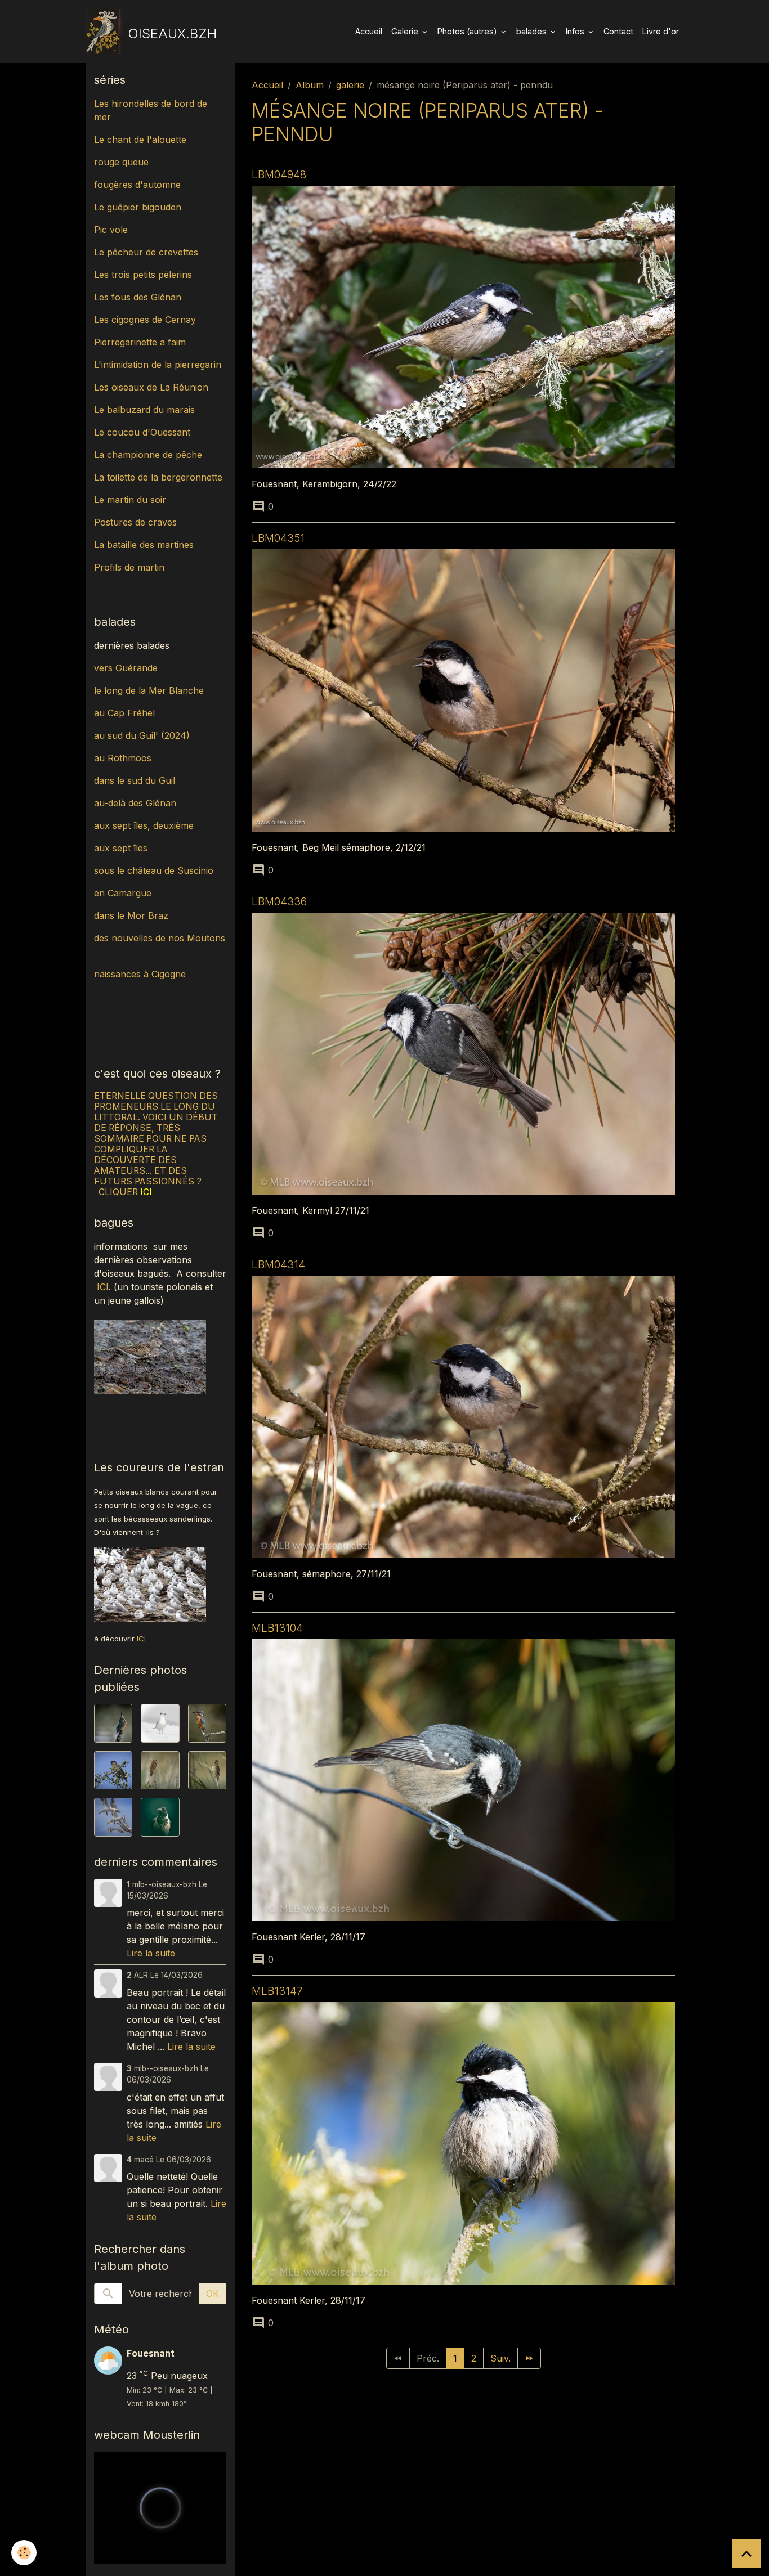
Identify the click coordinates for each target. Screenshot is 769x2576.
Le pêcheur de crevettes (146, 252)
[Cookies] (24, 2553)
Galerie (406, 31)
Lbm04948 (279, 174)
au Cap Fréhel (124, 713)
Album (310, 85)
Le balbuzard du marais (144, 410)
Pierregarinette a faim (140, 342)
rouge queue (121, 162)
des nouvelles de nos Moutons (160, 938)
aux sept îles (121, 848)
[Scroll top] (746, 2553)
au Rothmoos (123, 758)
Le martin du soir (130, 500)
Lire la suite (151, 1953)
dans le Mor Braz (131, 915)
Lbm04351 (278, 538)
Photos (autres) (468, 31)
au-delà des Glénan (135, 803)
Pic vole (112, 230)
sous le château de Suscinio (154, 870)
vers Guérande (126, 668)
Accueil (369, 31)
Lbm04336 (279, 901)
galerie (350, 85)
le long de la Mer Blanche (149, 690)
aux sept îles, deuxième (144, 825)
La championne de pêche (148, 455)
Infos (576, 31)
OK (213, 2294)
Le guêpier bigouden (138, 207)
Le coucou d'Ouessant (142, 432)
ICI (103, 1287)
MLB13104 (277, 1628)
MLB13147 (277, 1991)
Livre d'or (661, 31)
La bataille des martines (144, 545)
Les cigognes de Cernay (145, 320)
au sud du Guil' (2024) (142, 735)
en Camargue (124, 893)
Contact (618, 31)
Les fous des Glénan (138, 297)
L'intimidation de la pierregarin (158, 365)
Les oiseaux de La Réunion (151, 387)
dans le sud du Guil (135, 780)
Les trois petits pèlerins (143, 275)
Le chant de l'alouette (140, 140)
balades (533, 31)
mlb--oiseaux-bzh (164, 1884)
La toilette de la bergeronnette (158, 477)
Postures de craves (135, 522)
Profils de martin (129, 567)
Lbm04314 (278, 1264)
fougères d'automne (137, 185)
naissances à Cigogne (140, 974)
